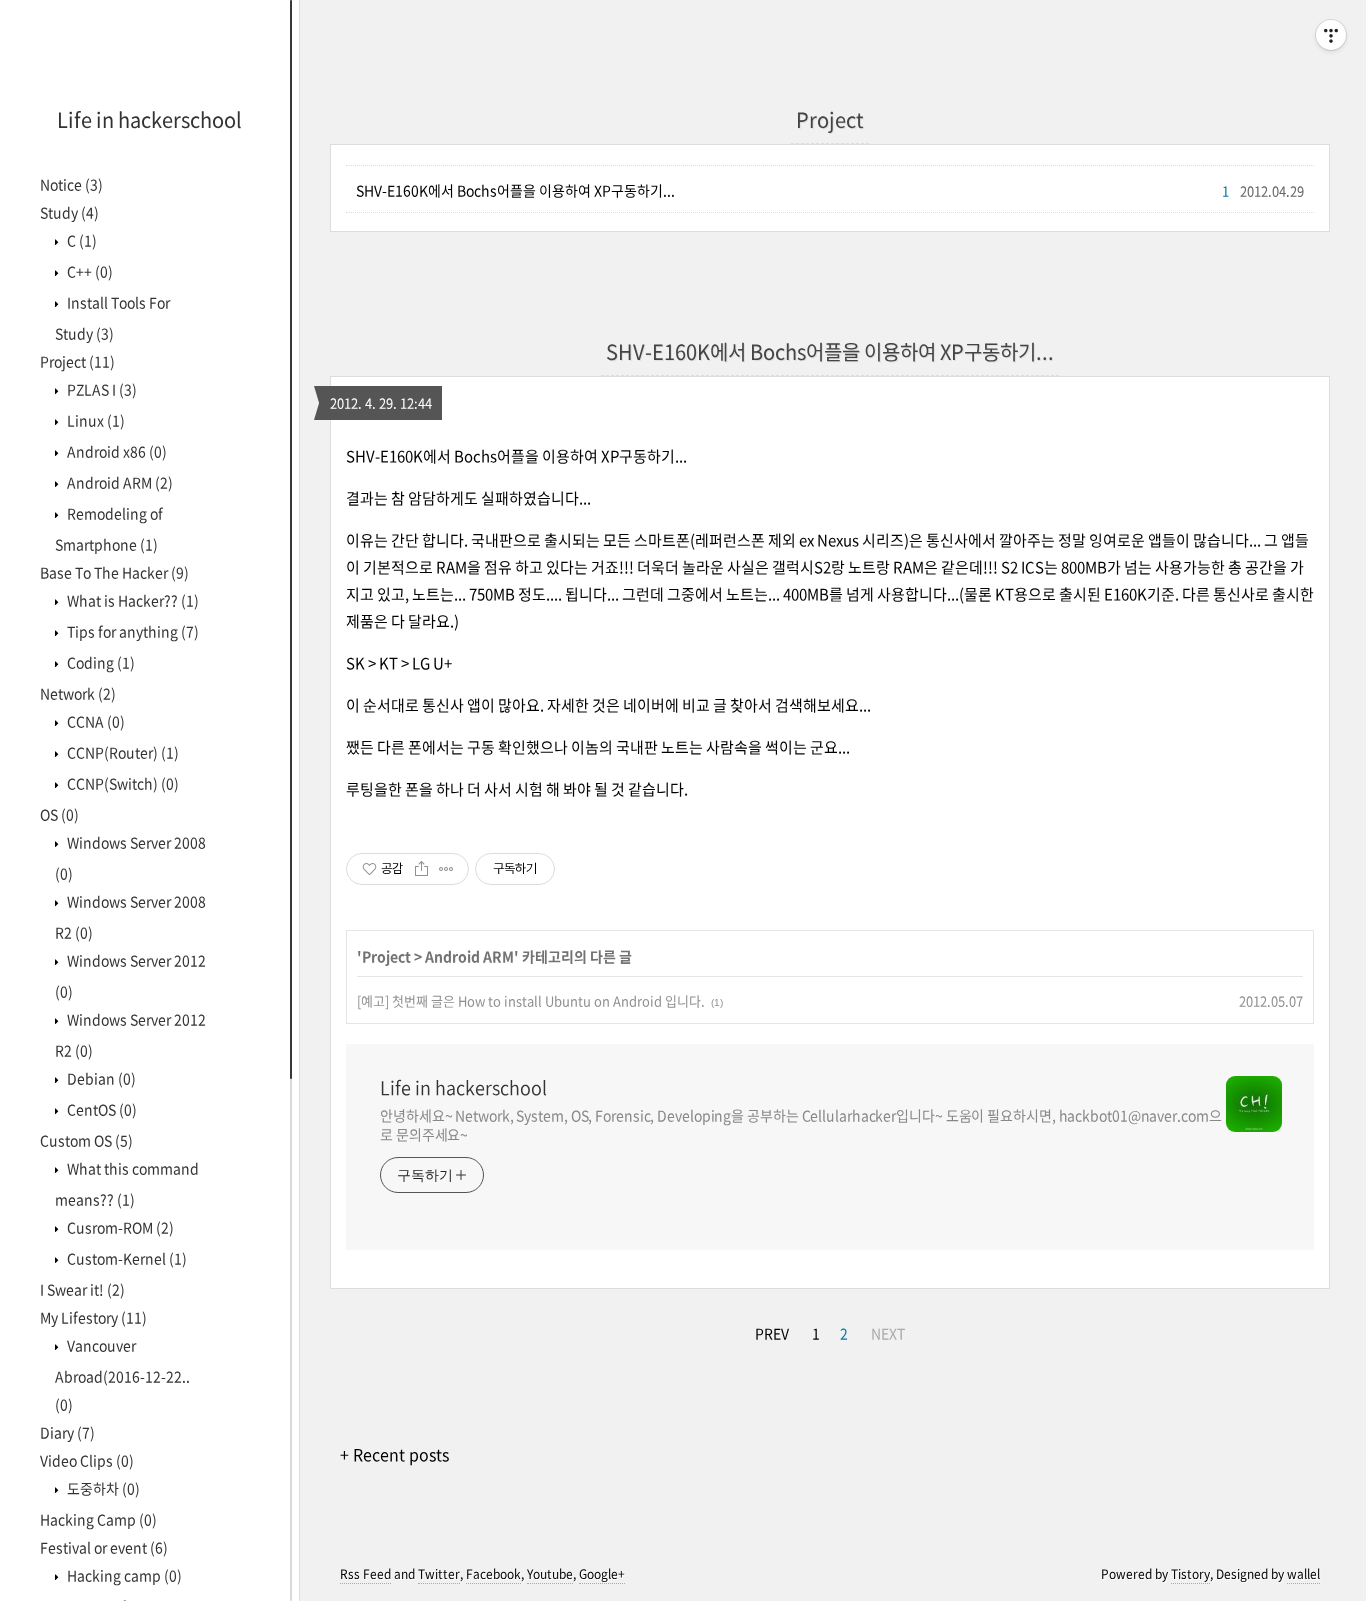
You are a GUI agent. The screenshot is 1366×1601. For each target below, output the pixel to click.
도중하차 (102, 1488)
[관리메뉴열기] (1331, 35)
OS (59, 814)
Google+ (602, 1574)
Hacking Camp (98, 1519)
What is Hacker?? (131, 600)
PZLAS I (100, 389)
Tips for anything (131, 631)
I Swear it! (82, 1289)
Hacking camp (123, 1575)
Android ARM (118, 482)
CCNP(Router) (121, 752)
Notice (71, 184)
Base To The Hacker (114, 572)
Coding (99, 662)
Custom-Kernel (125, 1258)
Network (78, 693)
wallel (1303, 1574)
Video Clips (87, 1460)
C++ (88, 271)
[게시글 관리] (446, 869)
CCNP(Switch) (121, 783)
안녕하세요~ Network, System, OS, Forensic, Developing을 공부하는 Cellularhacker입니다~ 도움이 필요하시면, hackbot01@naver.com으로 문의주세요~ (801, 1124)
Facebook (493, 1574)
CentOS (100, 1109)
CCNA (94, 721)
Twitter (439, 1574)
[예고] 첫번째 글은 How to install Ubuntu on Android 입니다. (531, 1000)
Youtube (550, 1574)
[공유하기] (421, 869)
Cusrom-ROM (119, 1227)
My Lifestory (93, 1317)
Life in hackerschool (149, 119)
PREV (772, 1333)
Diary (67, 1432)
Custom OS (86, 1140)
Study (69, 212)
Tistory (1190, 1574)
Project (77, 361)
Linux (94, 420)
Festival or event (104, 1547)
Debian (100, 1078)
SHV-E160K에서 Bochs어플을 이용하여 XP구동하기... (515, 190)
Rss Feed (365, 1574)
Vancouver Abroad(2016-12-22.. (122, 1374)
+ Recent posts (394, 1454)
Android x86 (115, 451)
